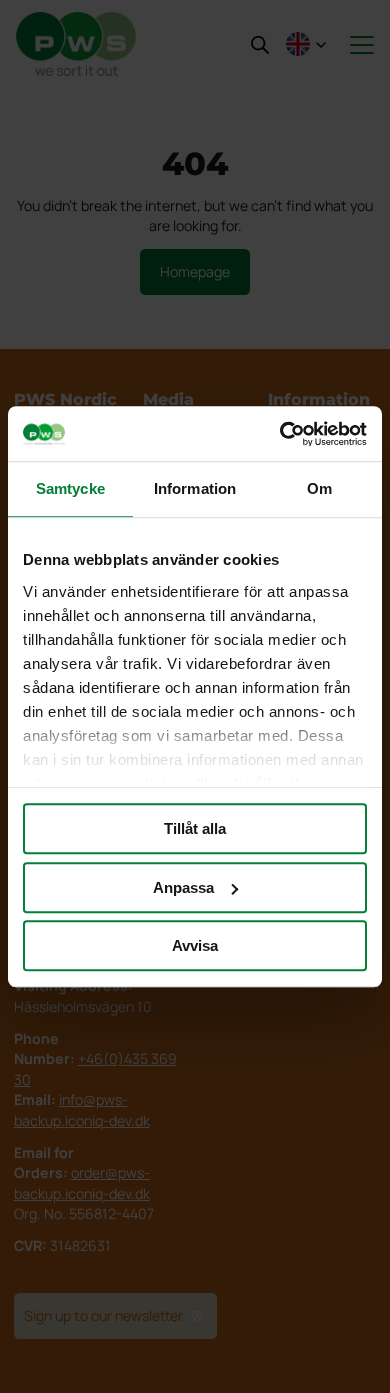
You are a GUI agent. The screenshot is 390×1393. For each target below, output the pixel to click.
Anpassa (183, 887)
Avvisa (195, 945)
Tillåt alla (195, 828)
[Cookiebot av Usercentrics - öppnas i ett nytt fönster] (280, 434)
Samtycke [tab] (70, 488)
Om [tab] (319, 488)
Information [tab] (195, 488)
